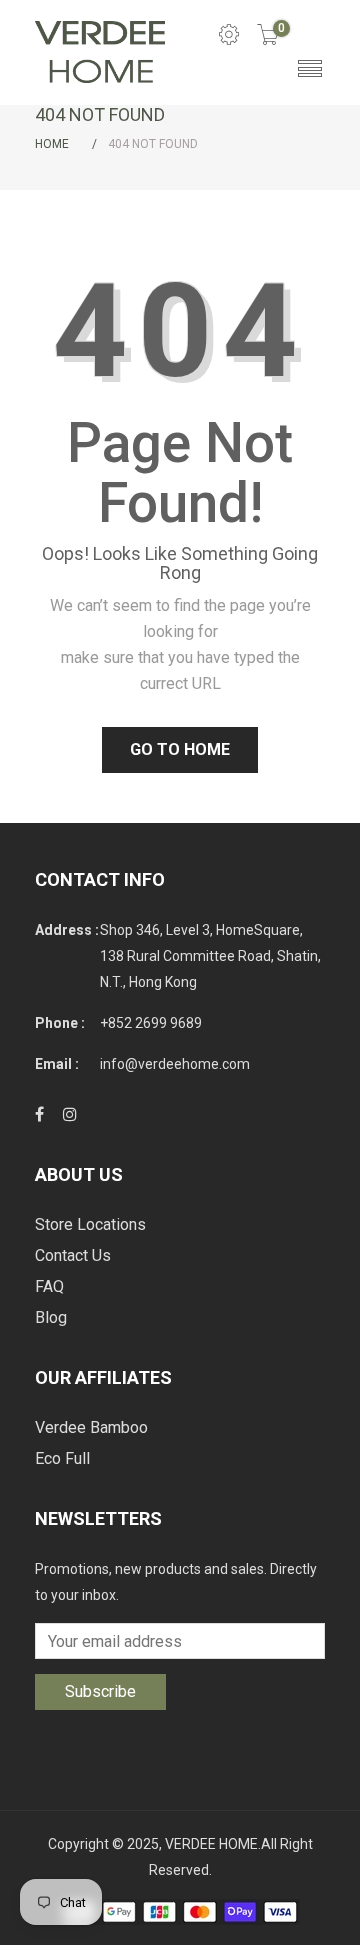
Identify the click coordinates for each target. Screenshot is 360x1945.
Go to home (180, 749)
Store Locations (90, 1224)
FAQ (49, 1286)
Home (52, 144)
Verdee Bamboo (91, 1427)
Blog (51, 1317)
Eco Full (62, 1458)
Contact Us (73, 1255)
